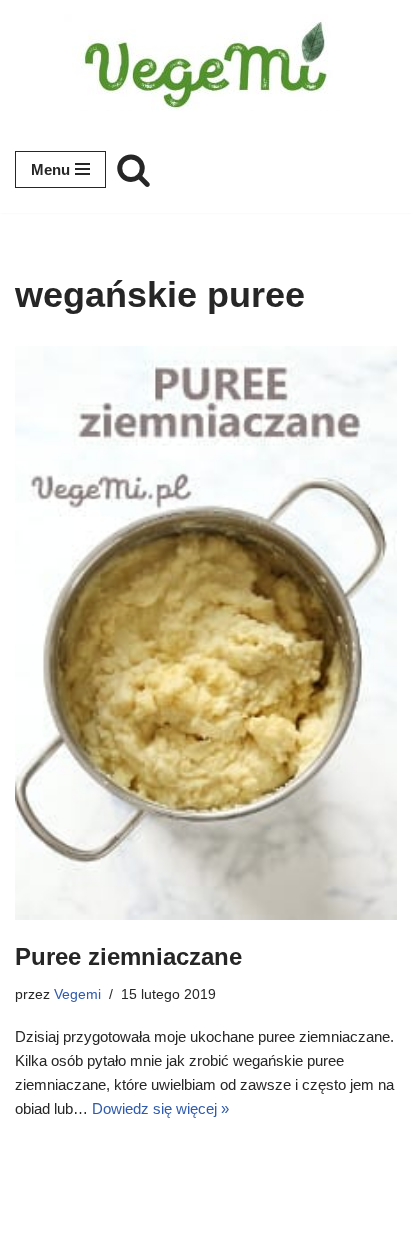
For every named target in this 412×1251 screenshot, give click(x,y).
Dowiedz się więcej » (160, 1108)
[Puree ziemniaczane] (206, 633)
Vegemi (77, 994)
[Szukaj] (133, 169)
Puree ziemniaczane (128, 956)
